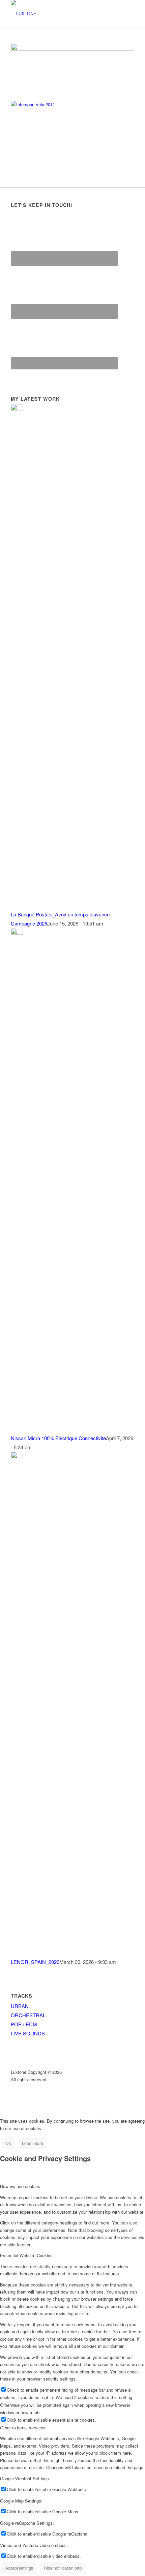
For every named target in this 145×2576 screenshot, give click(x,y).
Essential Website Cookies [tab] (26, 2255)
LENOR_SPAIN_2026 (35, 1962)
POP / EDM (24, 2024)
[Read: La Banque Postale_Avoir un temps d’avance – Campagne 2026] (17, 409)
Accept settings (19, 2568)
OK (8, 2143)
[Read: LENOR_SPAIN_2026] (17, 1456)
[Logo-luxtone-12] (60, 13)
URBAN (20, 2006)
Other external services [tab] (23, 2428)
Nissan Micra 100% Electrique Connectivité (58, 1438)
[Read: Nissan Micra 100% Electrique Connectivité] (17, 932)
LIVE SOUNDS (28, 2033)
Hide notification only (63, 2568)
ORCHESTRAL (28, 2015)
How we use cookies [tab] (20, 2186)
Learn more (33, 2143)
